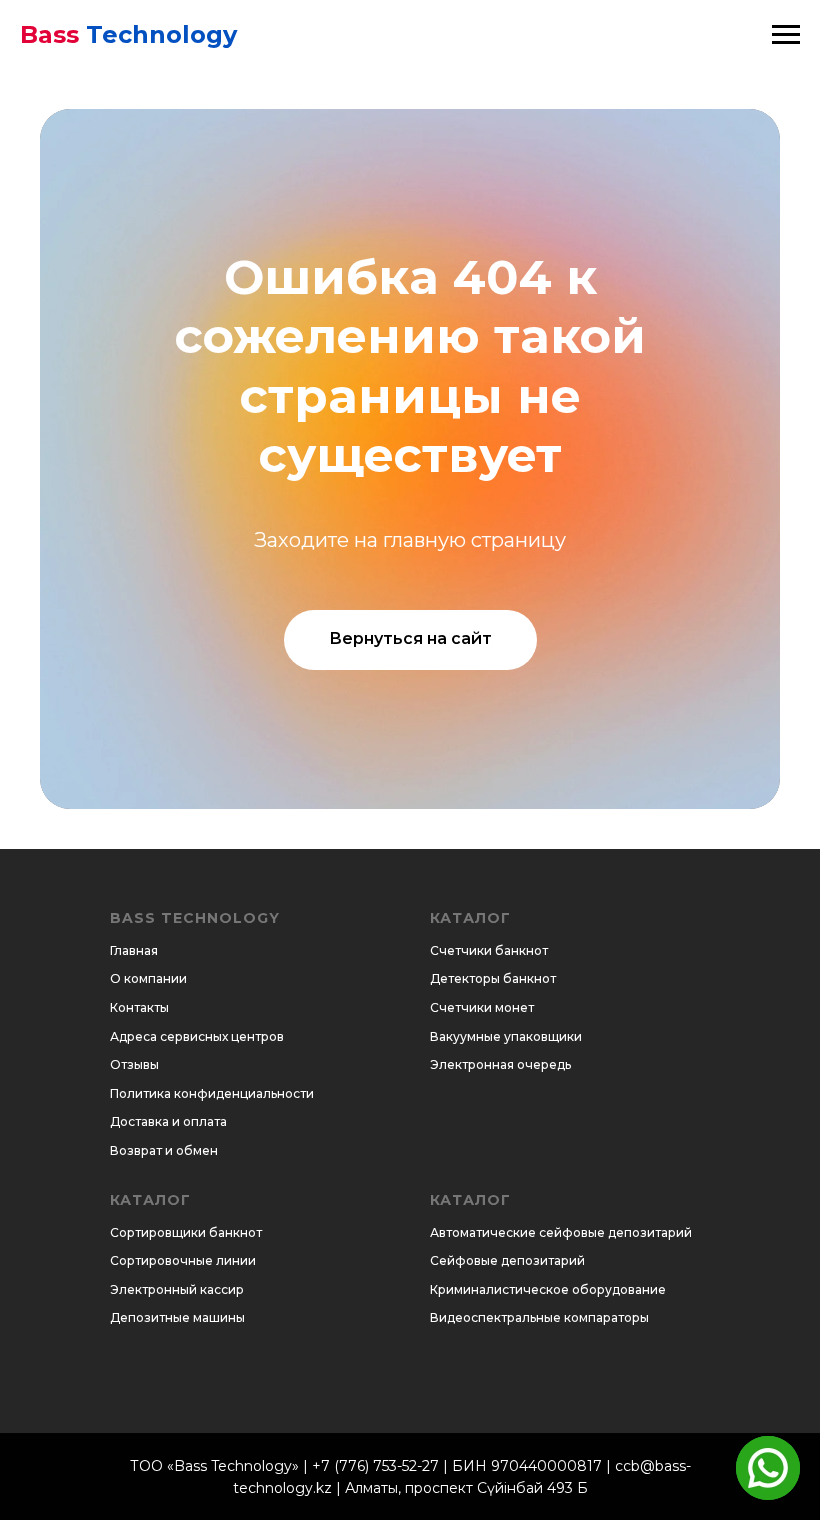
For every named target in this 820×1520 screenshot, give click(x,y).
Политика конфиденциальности (212, 1093)
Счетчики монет (482, 1007)
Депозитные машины (177, 1317)
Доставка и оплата (168, 1121)
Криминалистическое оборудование (548, 1289)
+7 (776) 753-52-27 (375, 1466)
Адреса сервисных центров (197, 1036)
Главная (134, 950)
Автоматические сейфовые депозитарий (561, 1232)
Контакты (139, 1007)
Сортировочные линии (183, 1260)
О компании (148, 978)
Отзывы (134, 1064)
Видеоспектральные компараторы (539, 1317)
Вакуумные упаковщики (506, 1036)
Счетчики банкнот (489, 950)
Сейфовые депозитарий (507, 1260)
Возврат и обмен (164, 1150)
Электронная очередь (500, 1064)
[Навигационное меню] (786, 35)
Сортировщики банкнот (186, 1232)
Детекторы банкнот (493, 978)
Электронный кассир (177, 1289)
